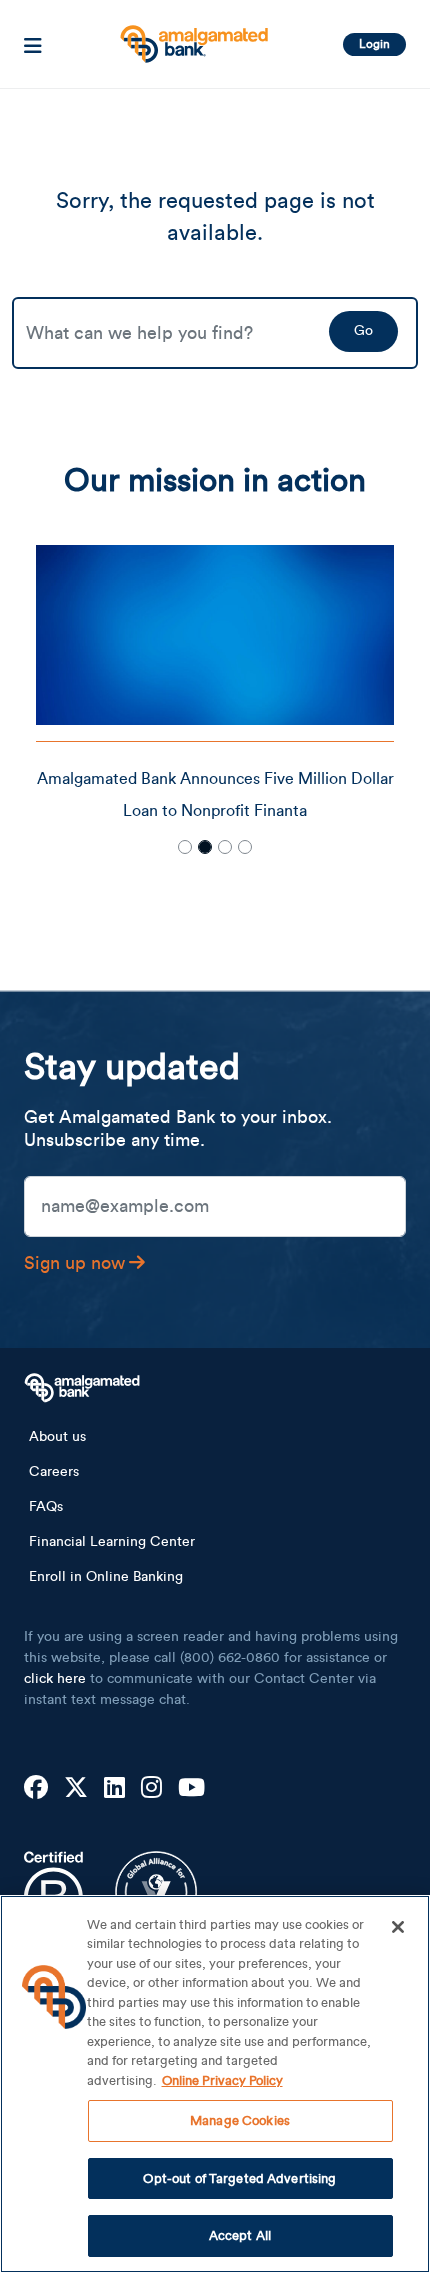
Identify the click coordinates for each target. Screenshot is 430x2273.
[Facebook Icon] (36, 1789)
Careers (54, 1472)
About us (57, 1437)
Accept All (240, 2235)
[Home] (192, 36)
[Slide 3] (225, 847)
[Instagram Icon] (151, 1789)
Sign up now (74, 1263)
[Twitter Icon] (76, 1789)
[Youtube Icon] (191, 1789)
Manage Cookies (240, 2120)
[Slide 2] (205, 847)
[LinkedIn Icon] (114, 1789)
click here (55, 1679)
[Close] (398, 1927)
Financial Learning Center (112, 1542)
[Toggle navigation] (33, 44)
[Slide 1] (185, 847)
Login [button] (374, 44)
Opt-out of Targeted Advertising (239, 2178)
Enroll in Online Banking (106, 1577)
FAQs (46, 1507)
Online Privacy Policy (222, 2080)
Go (363, 331)
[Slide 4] (245, 847)
